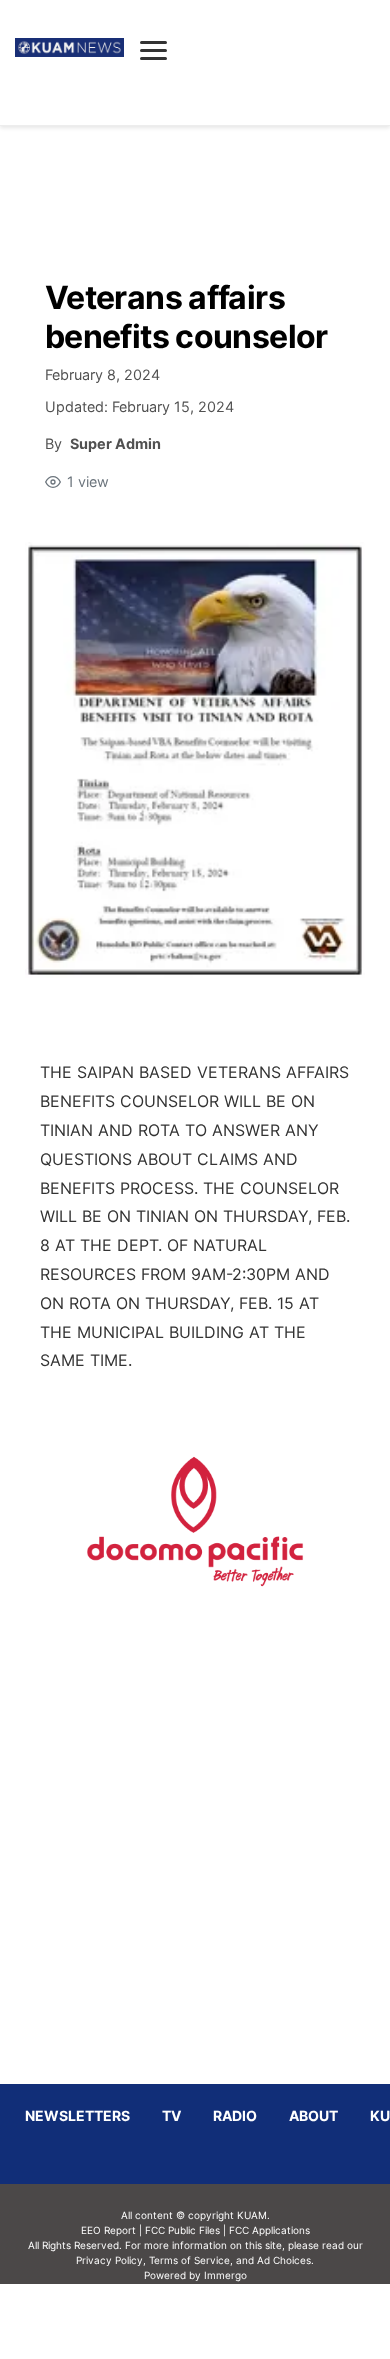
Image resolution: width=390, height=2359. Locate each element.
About (313, 2115)
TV (171, 2115)
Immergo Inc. (225, 2321)
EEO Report (108, 2230)
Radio (235, 2115)
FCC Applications (269, 2230)
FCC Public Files (182, 2230)
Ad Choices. (285, 2260)
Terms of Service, (191, 2260)
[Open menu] (153, 50)
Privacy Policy (109, 2260)
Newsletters (77, 2115)
